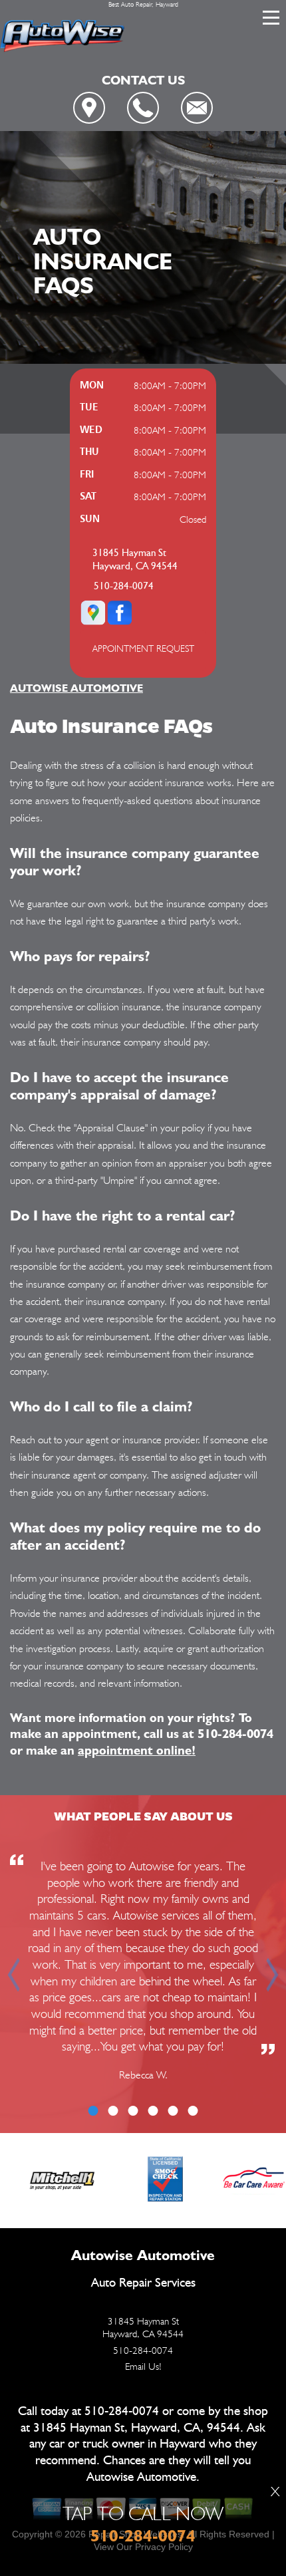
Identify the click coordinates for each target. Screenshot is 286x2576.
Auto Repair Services (143, 2283)
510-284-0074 (124, 586)
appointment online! (137, 1750)
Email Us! (143, 2366)
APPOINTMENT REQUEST (143, 648)
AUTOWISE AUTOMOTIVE (76, 688)
